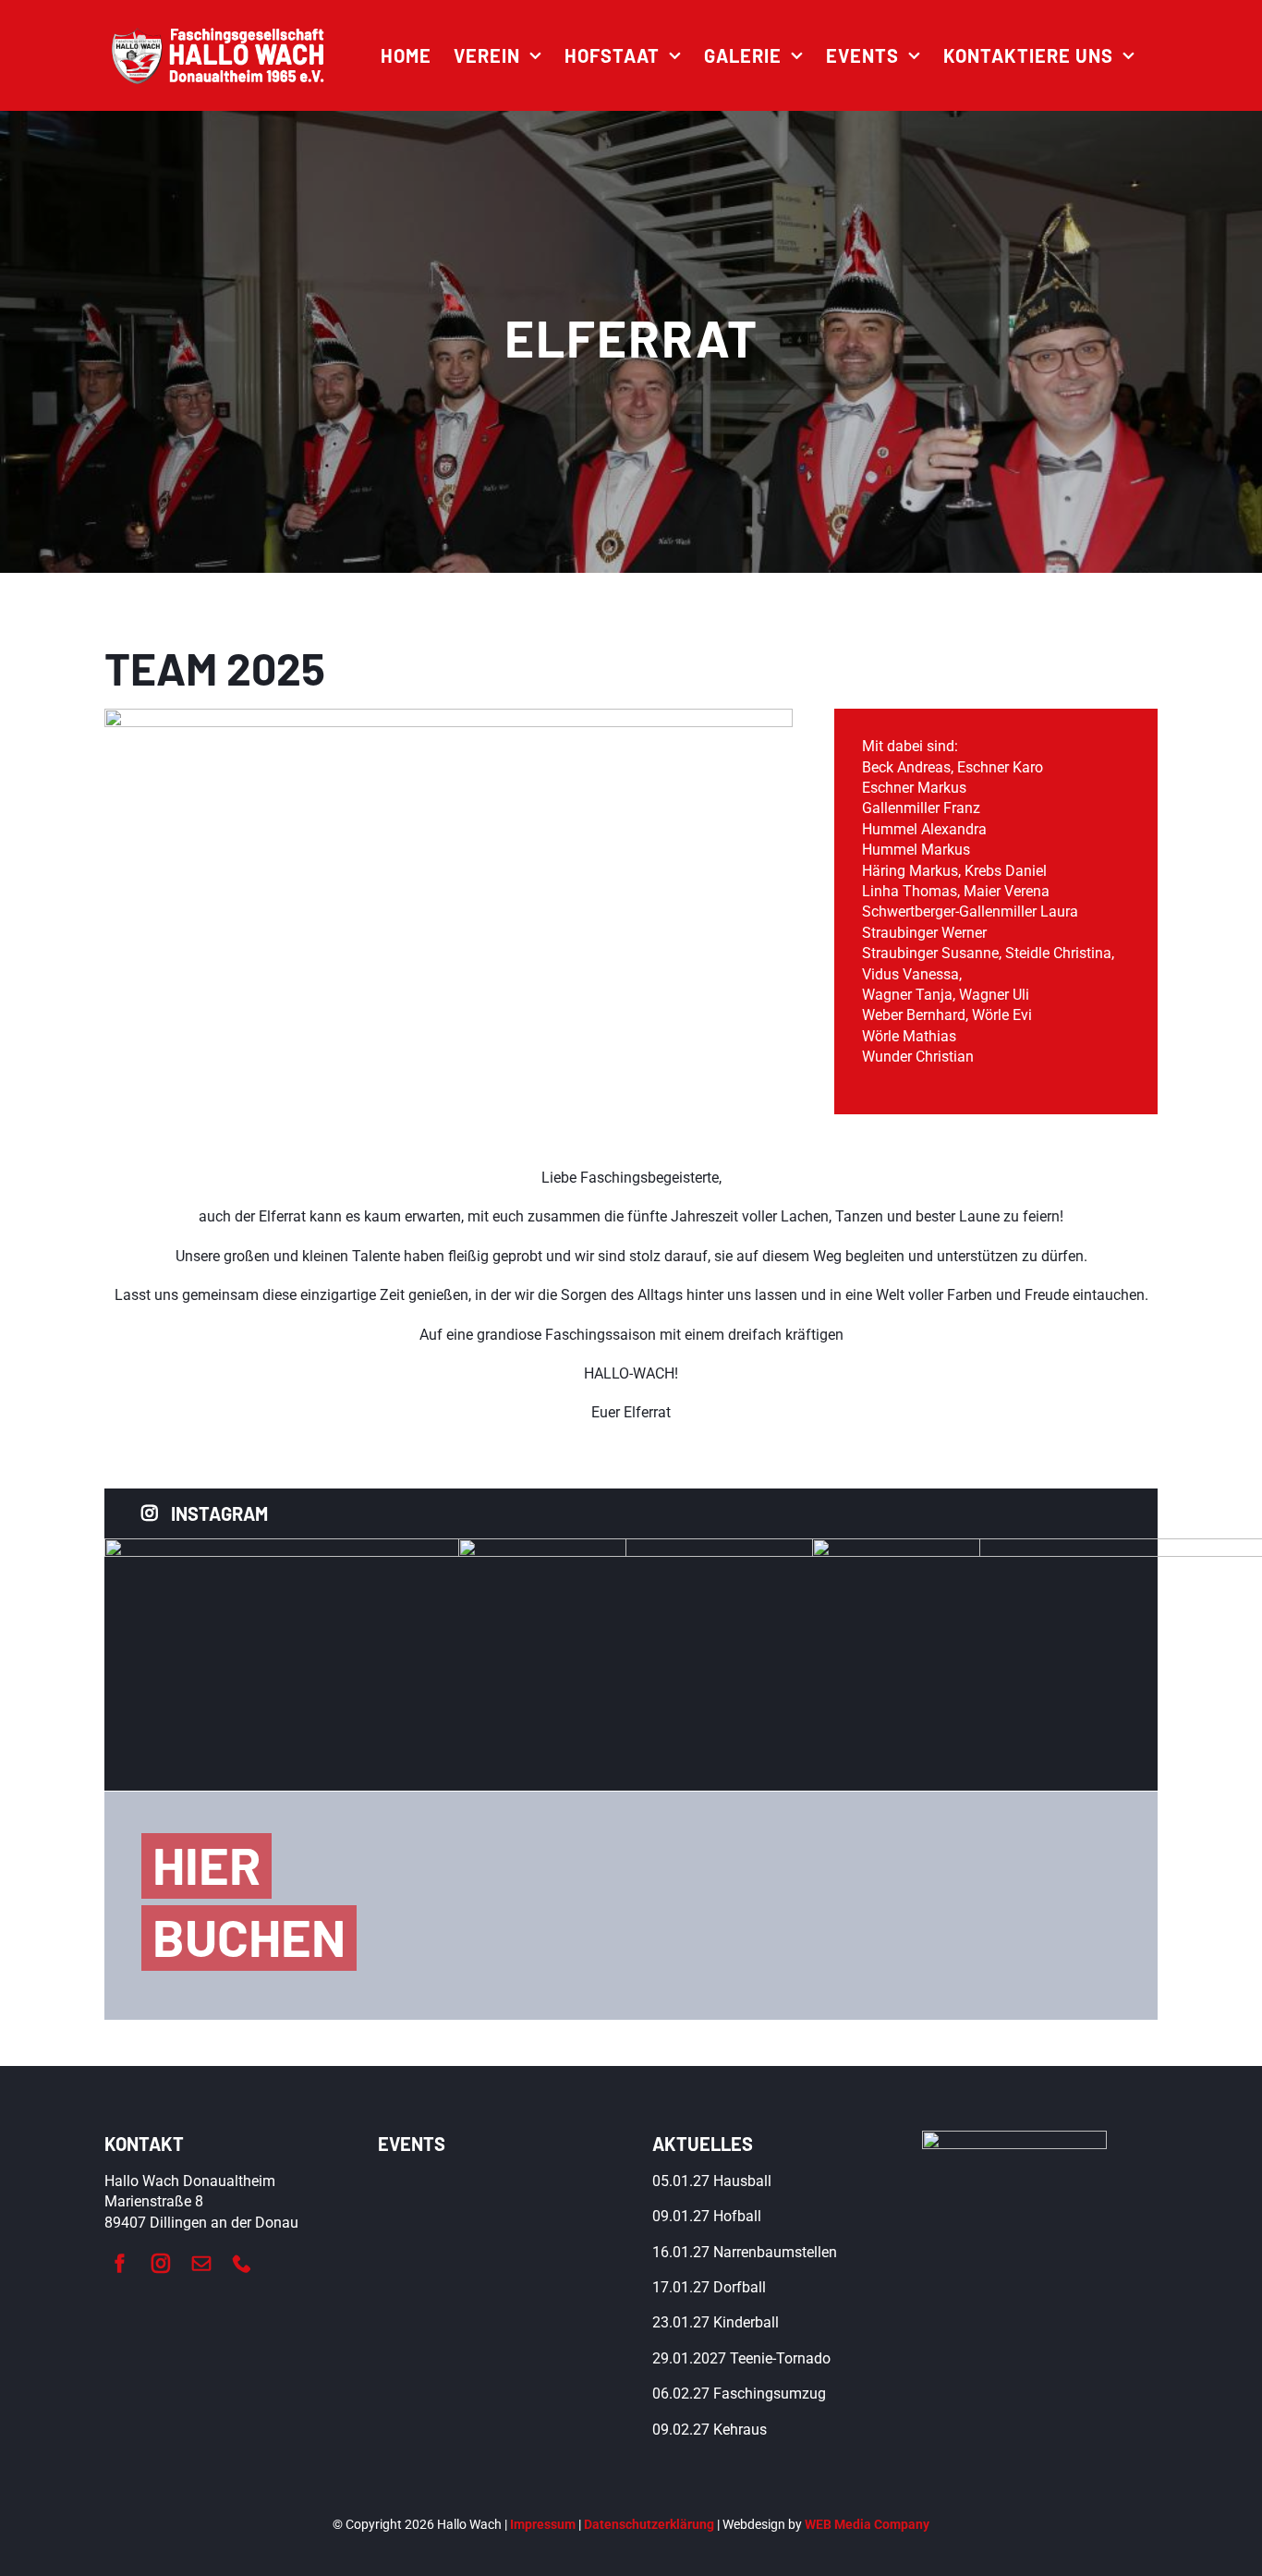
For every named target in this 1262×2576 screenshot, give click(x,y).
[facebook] (120, 2264)
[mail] (201, 2264)
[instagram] (161, 2264)
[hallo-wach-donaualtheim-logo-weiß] (220, 34)
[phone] (242, 2264)
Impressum (543, 2524)
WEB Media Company (867, 2524)
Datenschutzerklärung (649, 2524)
